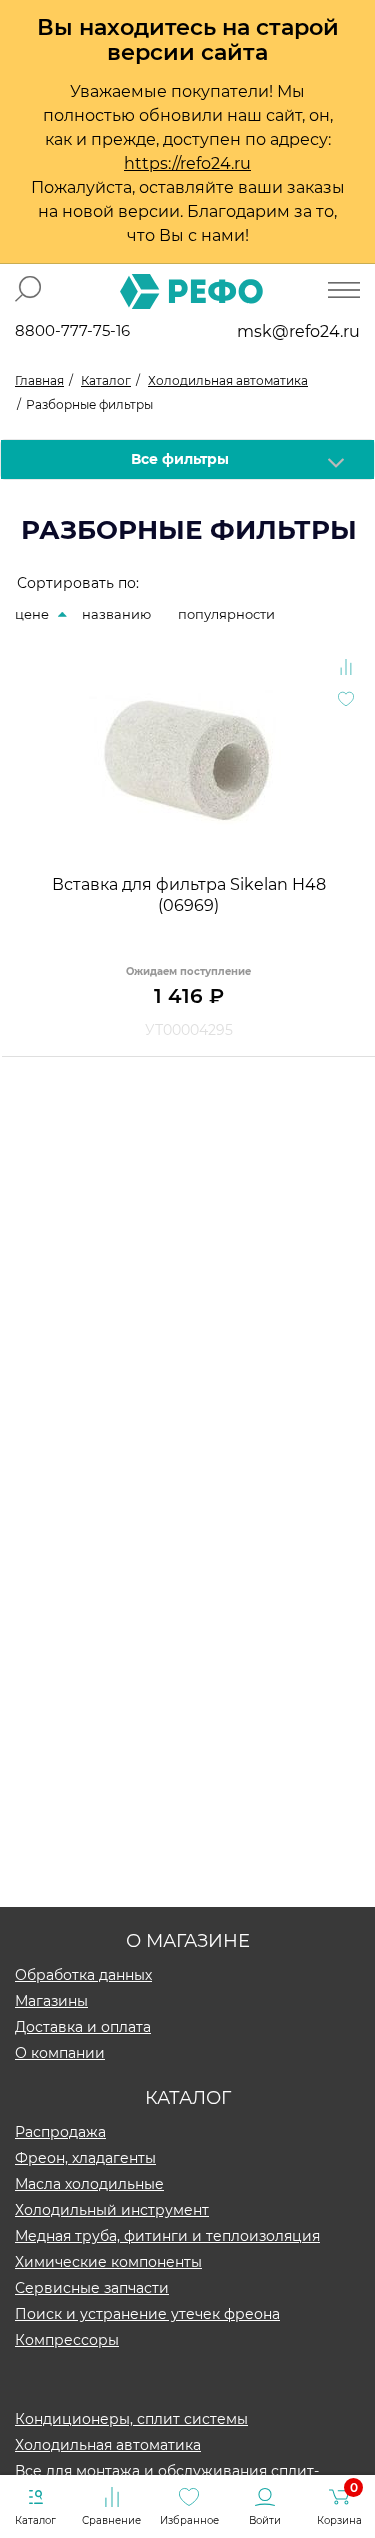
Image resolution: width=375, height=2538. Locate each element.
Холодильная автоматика (108, 2445)
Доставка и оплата (83, 2027)
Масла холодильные (89, 2184)
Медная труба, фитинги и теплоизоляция (167, 2236)
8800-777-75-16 (72, 330)
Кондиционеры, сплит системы (131, 2419)
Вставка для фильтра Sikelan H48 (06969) (189, 895)
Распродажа (60, 2132)
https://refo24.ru (187, 163)
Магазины (51, 2001)
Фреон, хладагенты (85, 2158)
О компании (60, 2053)
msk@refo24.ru (298, 331)
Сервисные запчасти (92, 2288)
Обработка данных (83, 1975)
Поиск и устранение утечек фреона (147, 2314)
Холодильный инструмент (112, 2210)
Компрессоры (67, 2340)
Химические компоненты (108, 2262)
